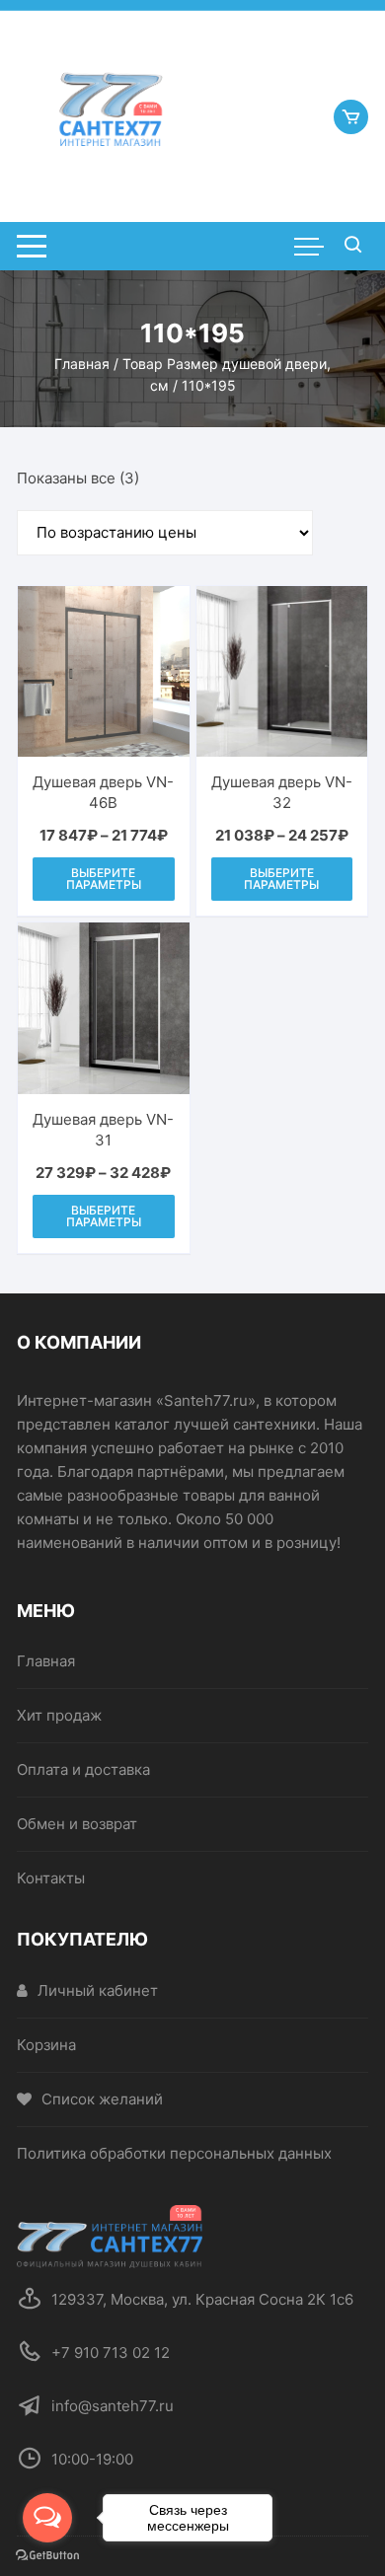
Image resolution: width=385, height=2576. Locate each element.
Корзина (46, 2045)
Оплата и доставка (83, 1769)
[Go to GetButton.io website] (47, 2556)
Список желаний (102, 2099)
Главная (82, 364)
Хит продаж (59, 1715)
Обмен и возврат (77, 1824)
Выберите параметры (104, 879)
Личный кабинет (98, 1990)
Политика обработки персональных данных (174, 2153)
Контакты (51, 1878)
